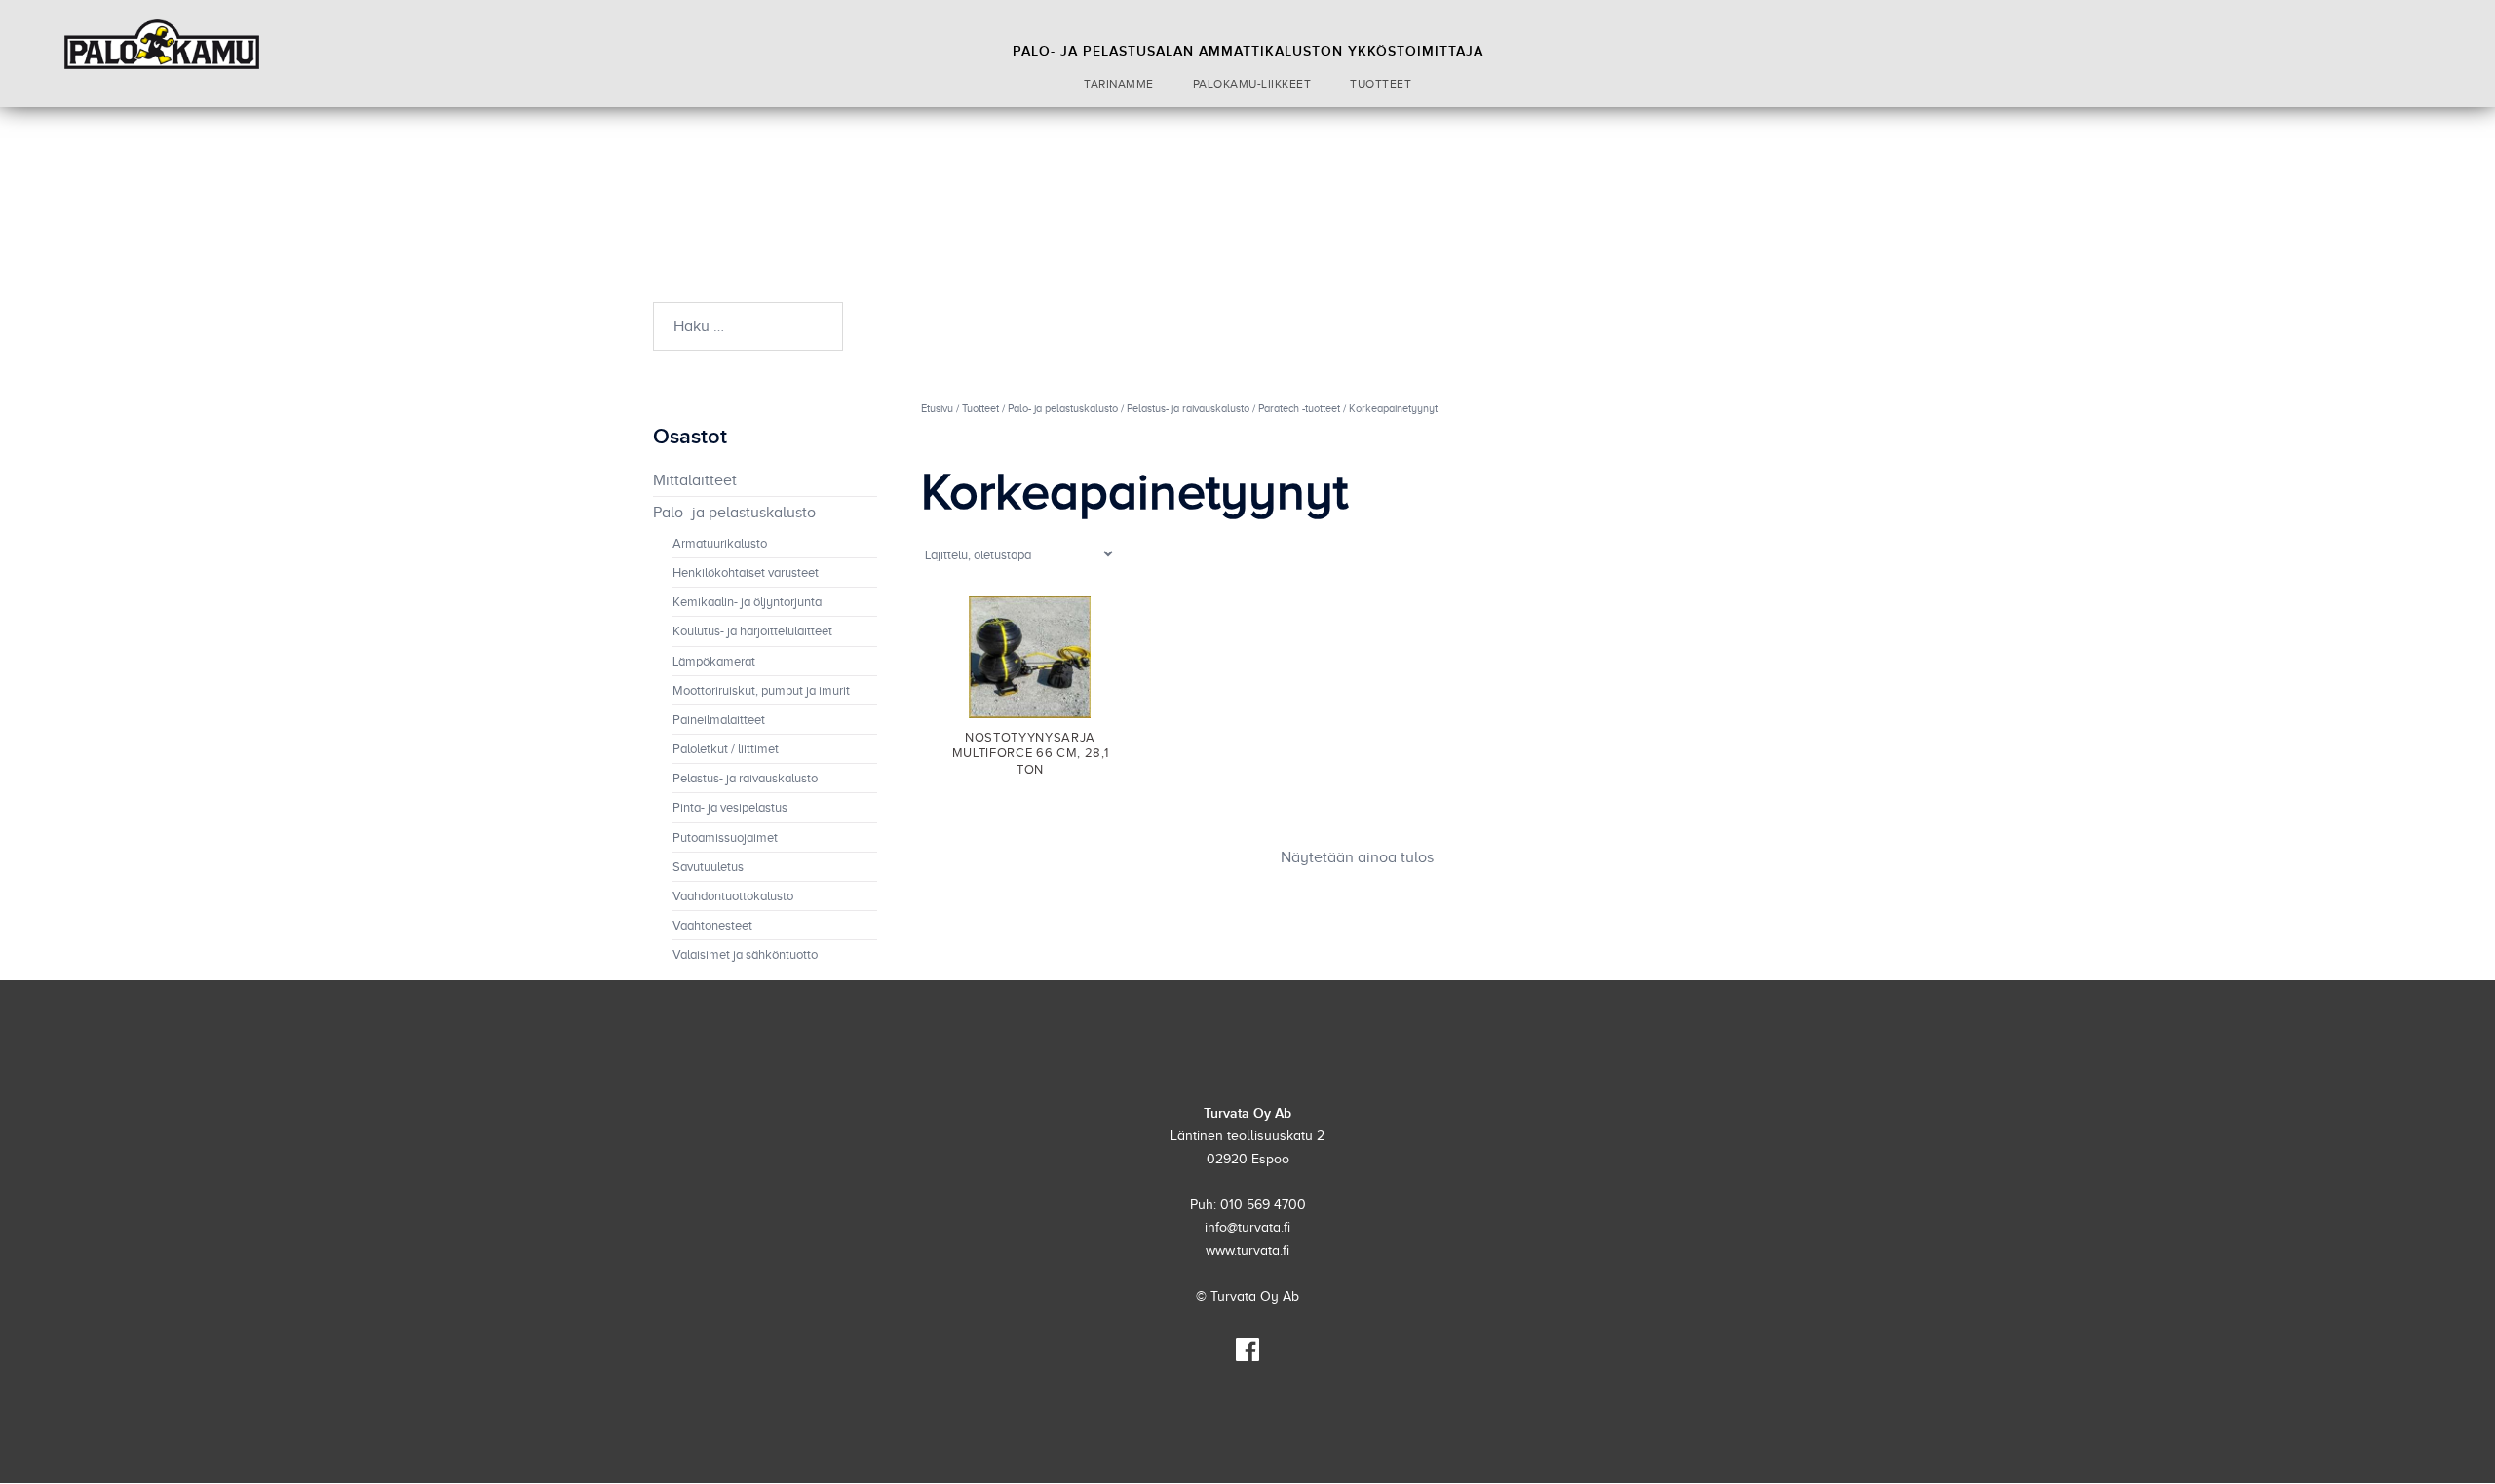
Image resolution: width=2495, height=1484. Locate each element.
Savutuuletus (708, 867)
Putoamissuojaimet (725, 838)
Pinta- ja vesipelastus (730, 808)
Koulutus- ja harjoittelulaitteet (752, 631)
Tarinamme (1119, 84)
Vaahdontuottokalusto (733, 896)
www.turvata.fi (1247, 1251)
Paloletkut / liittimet (726, 749)
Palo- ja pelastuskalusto (1063, 408)
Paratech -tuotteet (1299, 408)
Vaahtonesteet (712, 926)
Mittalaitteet (695, 480)
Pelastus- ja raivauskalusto (1188, 408)
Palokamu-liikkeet (1252, 84)
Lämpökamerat (714, 662)
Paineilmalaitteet (719, 720)
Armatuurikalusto (720, 544)
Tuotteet (1381, 84)
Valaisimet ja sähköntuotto (745, 955)
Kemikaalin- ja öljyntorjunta (747, 602)
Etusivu (937, 408)
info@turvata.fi (1247, 1227)
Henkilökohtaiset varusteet (746, 573)
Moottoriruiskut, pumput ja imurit (761, 691)
